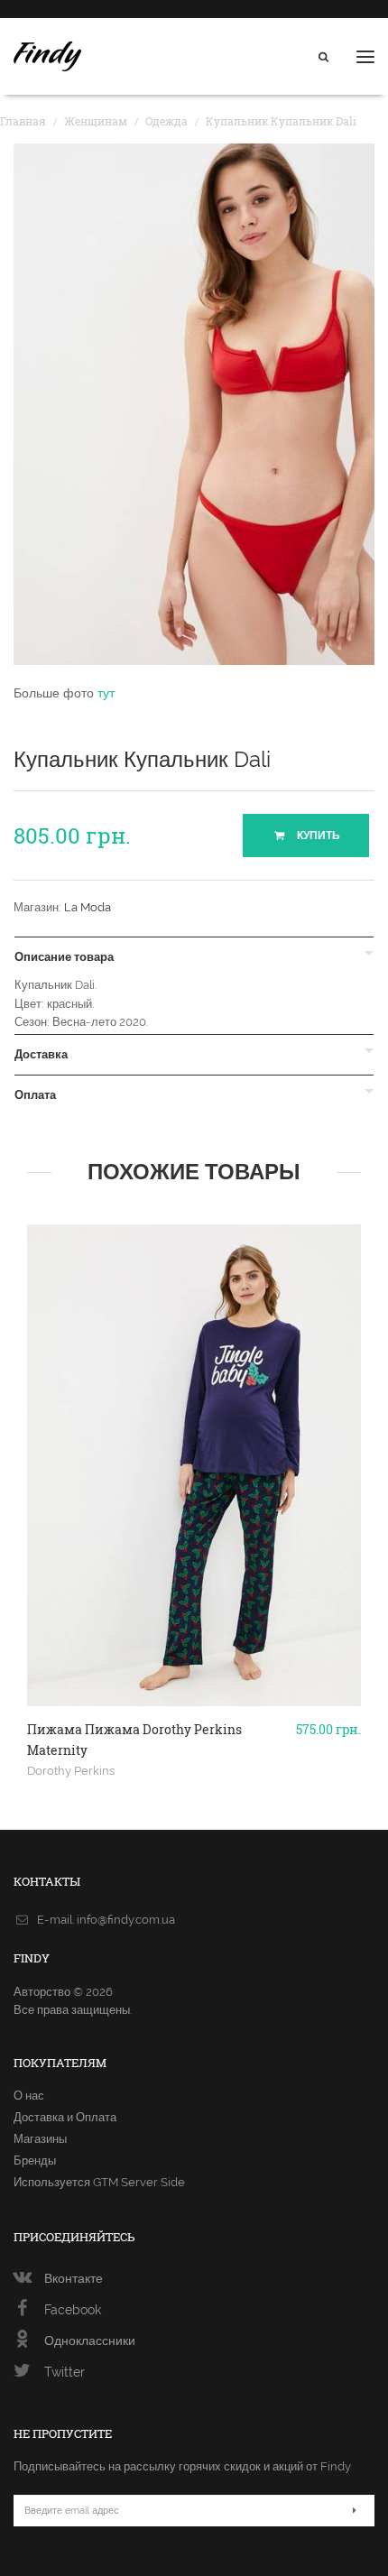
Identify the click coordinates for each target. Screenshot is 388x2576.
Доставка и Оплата (65, 2117)
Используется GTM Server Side (99, 2182)
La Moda (88, 907)
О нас (29, 2096)
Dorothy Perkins (71, 1770)
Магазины (40, 2139)
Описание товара (64, 957)
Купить (317, 836)
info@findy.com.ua (126, 1920)
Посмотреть (194, 1630)
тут (106, 693)
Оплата (35, 1095)
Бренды (35, 2161)
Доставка (41, 1055)
